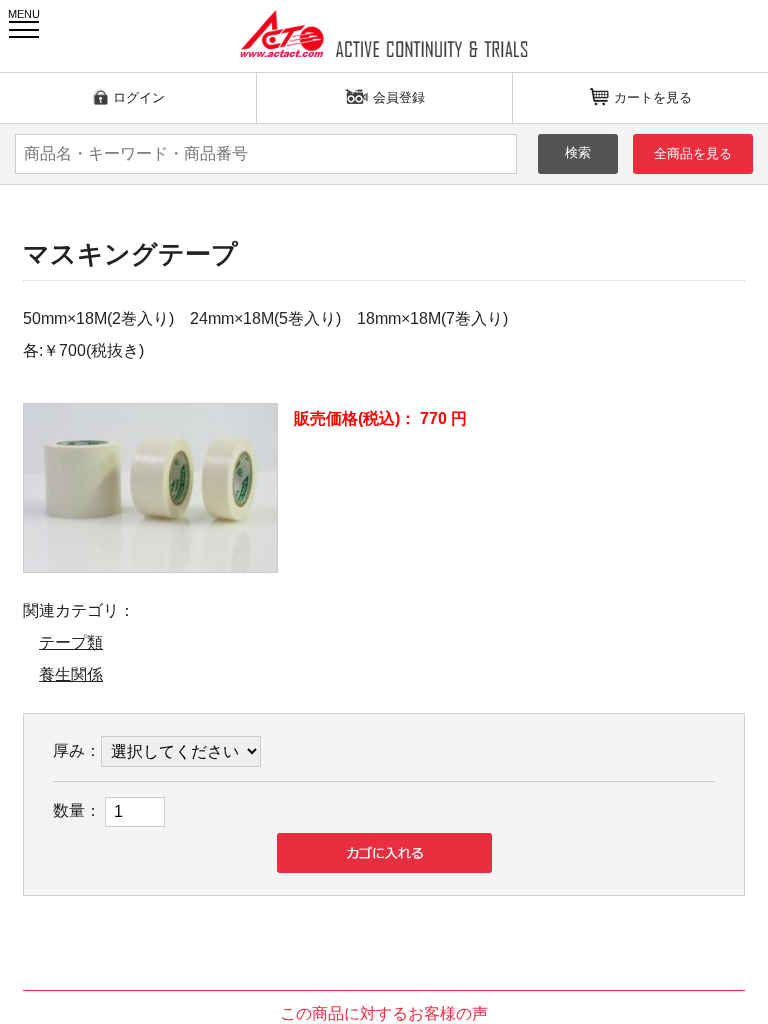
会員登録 (399, 97)
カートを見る (653, 97)
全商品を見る (693, 153)
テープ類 (71, 642)
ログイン (139, 97)
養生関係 (71, 674)
